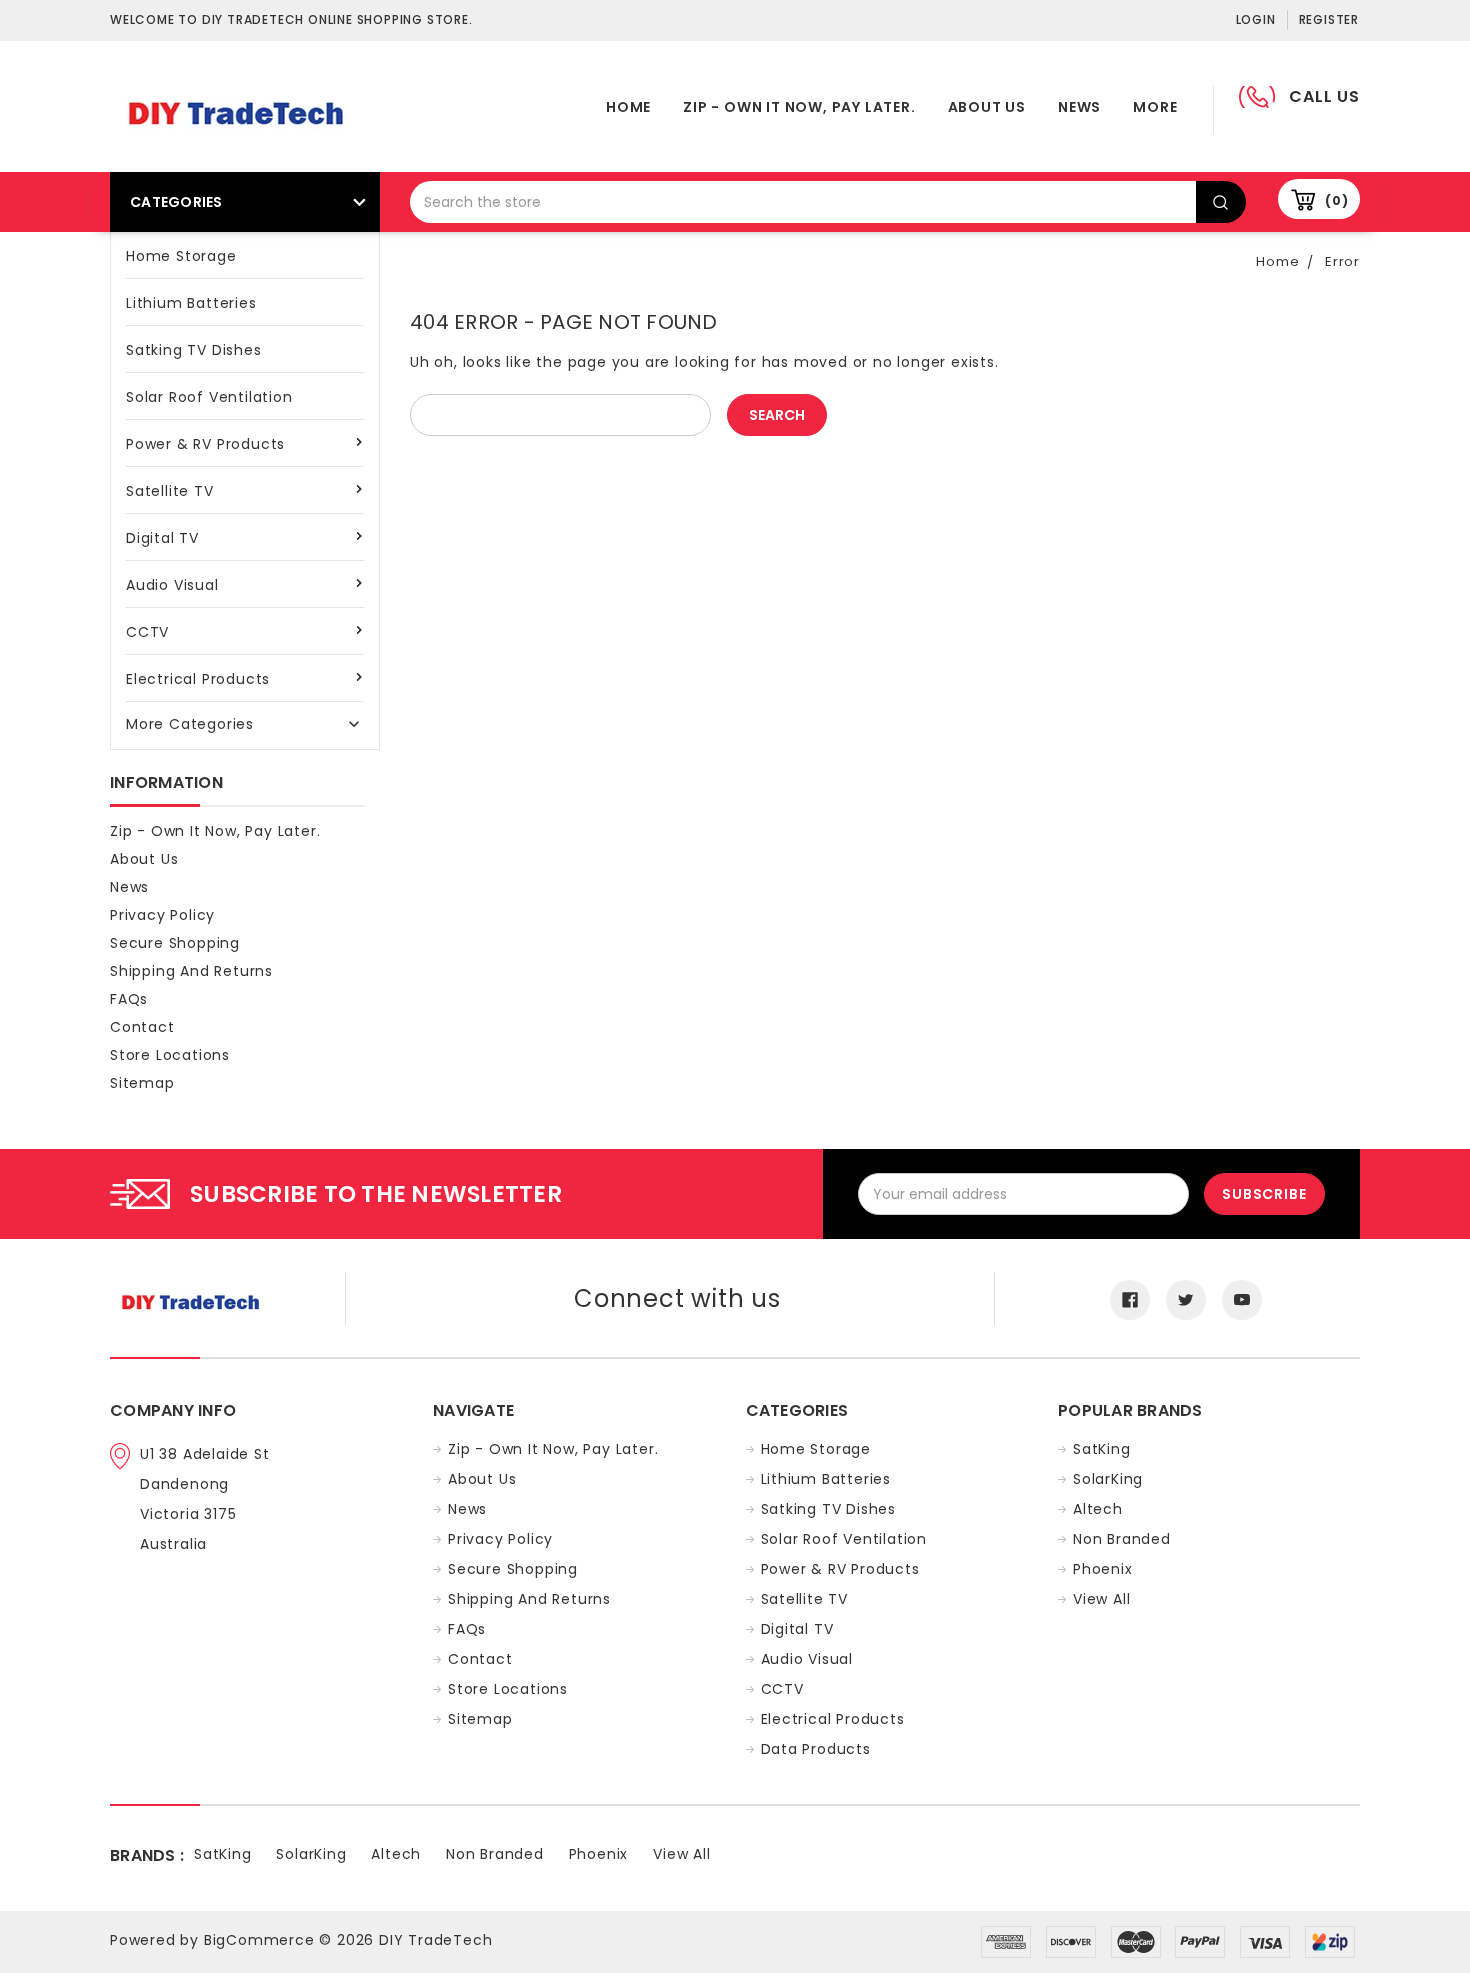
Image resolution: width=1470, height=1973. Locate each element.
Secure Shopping (175, 943)
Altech (1098, 1509)
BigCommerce (259, 1940)
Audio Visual (172, 585)
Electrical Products (198, 679)
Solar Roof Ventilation (209, 397)
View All (1101, 1599)
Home (628, 107)
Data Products (816, 1749)
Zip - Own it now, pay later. (799, 107)
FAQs (129, 999)
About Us (987, 107)
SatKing (1102, 1449)
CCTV (147, 632)
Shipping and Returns (191, 971)
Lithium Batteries (191, 303)
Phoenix (1103, 1569)
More (1155, 107)
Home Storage (181, 256)
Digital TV (162, 538)
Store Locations (170, 1055)
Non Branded (1122, 1539)
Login (1256, 19)
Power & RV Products (205, 444)
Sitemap (142, 1083)
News (1079, 107)
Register (1329, 19)
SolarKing (1108, 1479)
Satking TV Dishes (194, 350)
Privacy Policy (162, 915)
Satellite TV (170, 491)
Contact (142, 1027)
